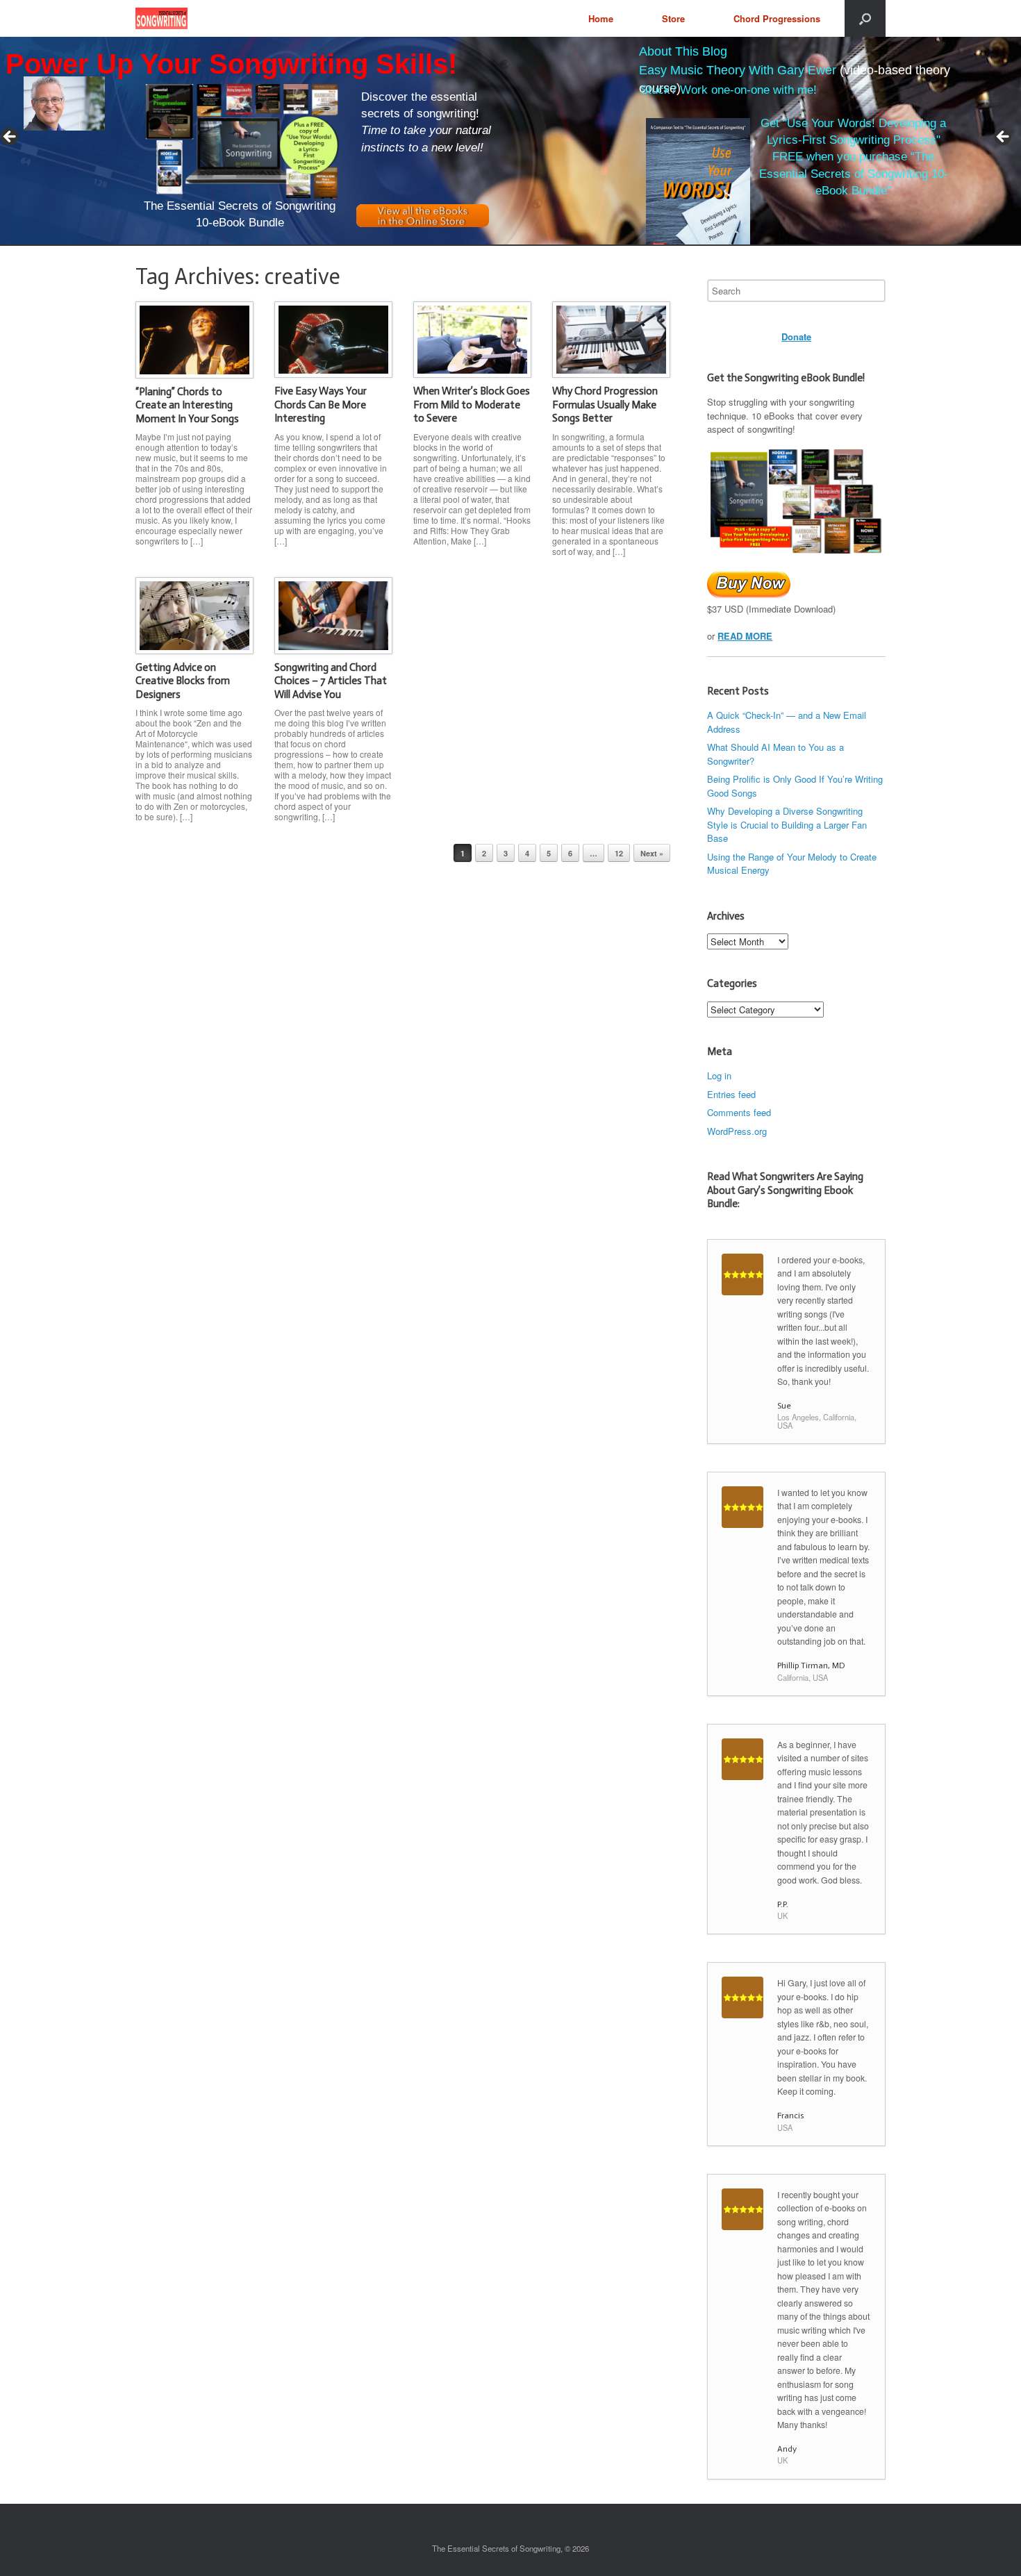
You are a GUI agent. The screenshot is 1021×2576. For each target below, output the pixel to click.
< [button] (10, 138)
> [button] (1004, 138)
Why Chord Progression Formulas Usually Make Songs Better (605, 405)
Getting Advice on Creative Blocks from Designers (183, 681)
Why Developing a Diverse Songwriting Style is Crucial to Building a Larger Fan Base (787, 824)
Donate (796, 336)
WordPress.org (737, 1131)
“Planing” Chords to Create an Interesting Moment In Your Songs (187, 405)
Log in (719, 1075)
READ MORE (745, 636)
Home (601, 18)
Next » (652, 853)
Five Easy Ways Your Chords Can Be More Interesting (321, 405)
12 (619, 853)
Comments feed (739, 1112)
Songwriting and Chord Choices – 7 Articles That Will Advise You (331, 681)
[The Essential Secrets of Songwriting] (161, 18)
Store (673, 18)
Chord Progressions (777, 18)
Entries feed (731, 1094)
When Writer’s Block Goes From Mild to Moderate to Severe (472, 405)
